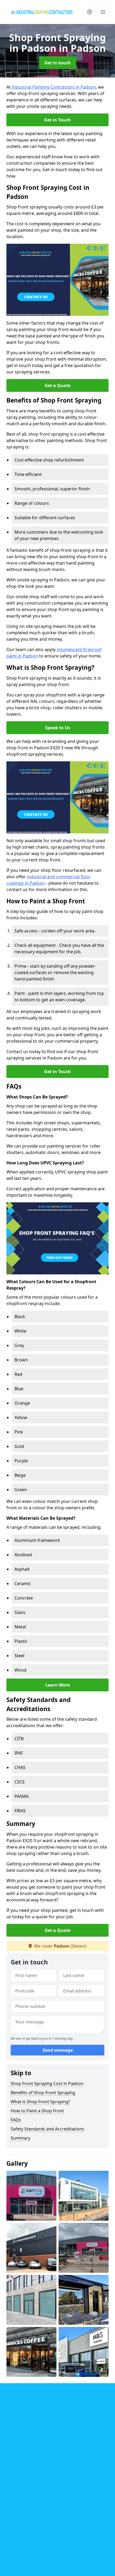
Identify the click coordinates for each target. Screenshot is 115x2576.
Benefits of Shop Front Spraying (43, 2093)
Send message (58, 2050)
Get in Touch (57, 120)
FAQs (16, 2120)
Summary (20, 2138)
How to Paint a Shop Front (37, 2111)
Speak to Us (58, 728)
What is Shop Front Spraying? (40, 2102)
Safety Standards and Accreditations (47, 2129)
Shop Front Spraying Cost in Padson (47, 2083)
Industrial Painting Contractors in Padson (54, 87)
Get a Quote (57, 385)
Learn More (58, 1685)
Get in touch (58, 63)
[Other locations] (90, 12)
